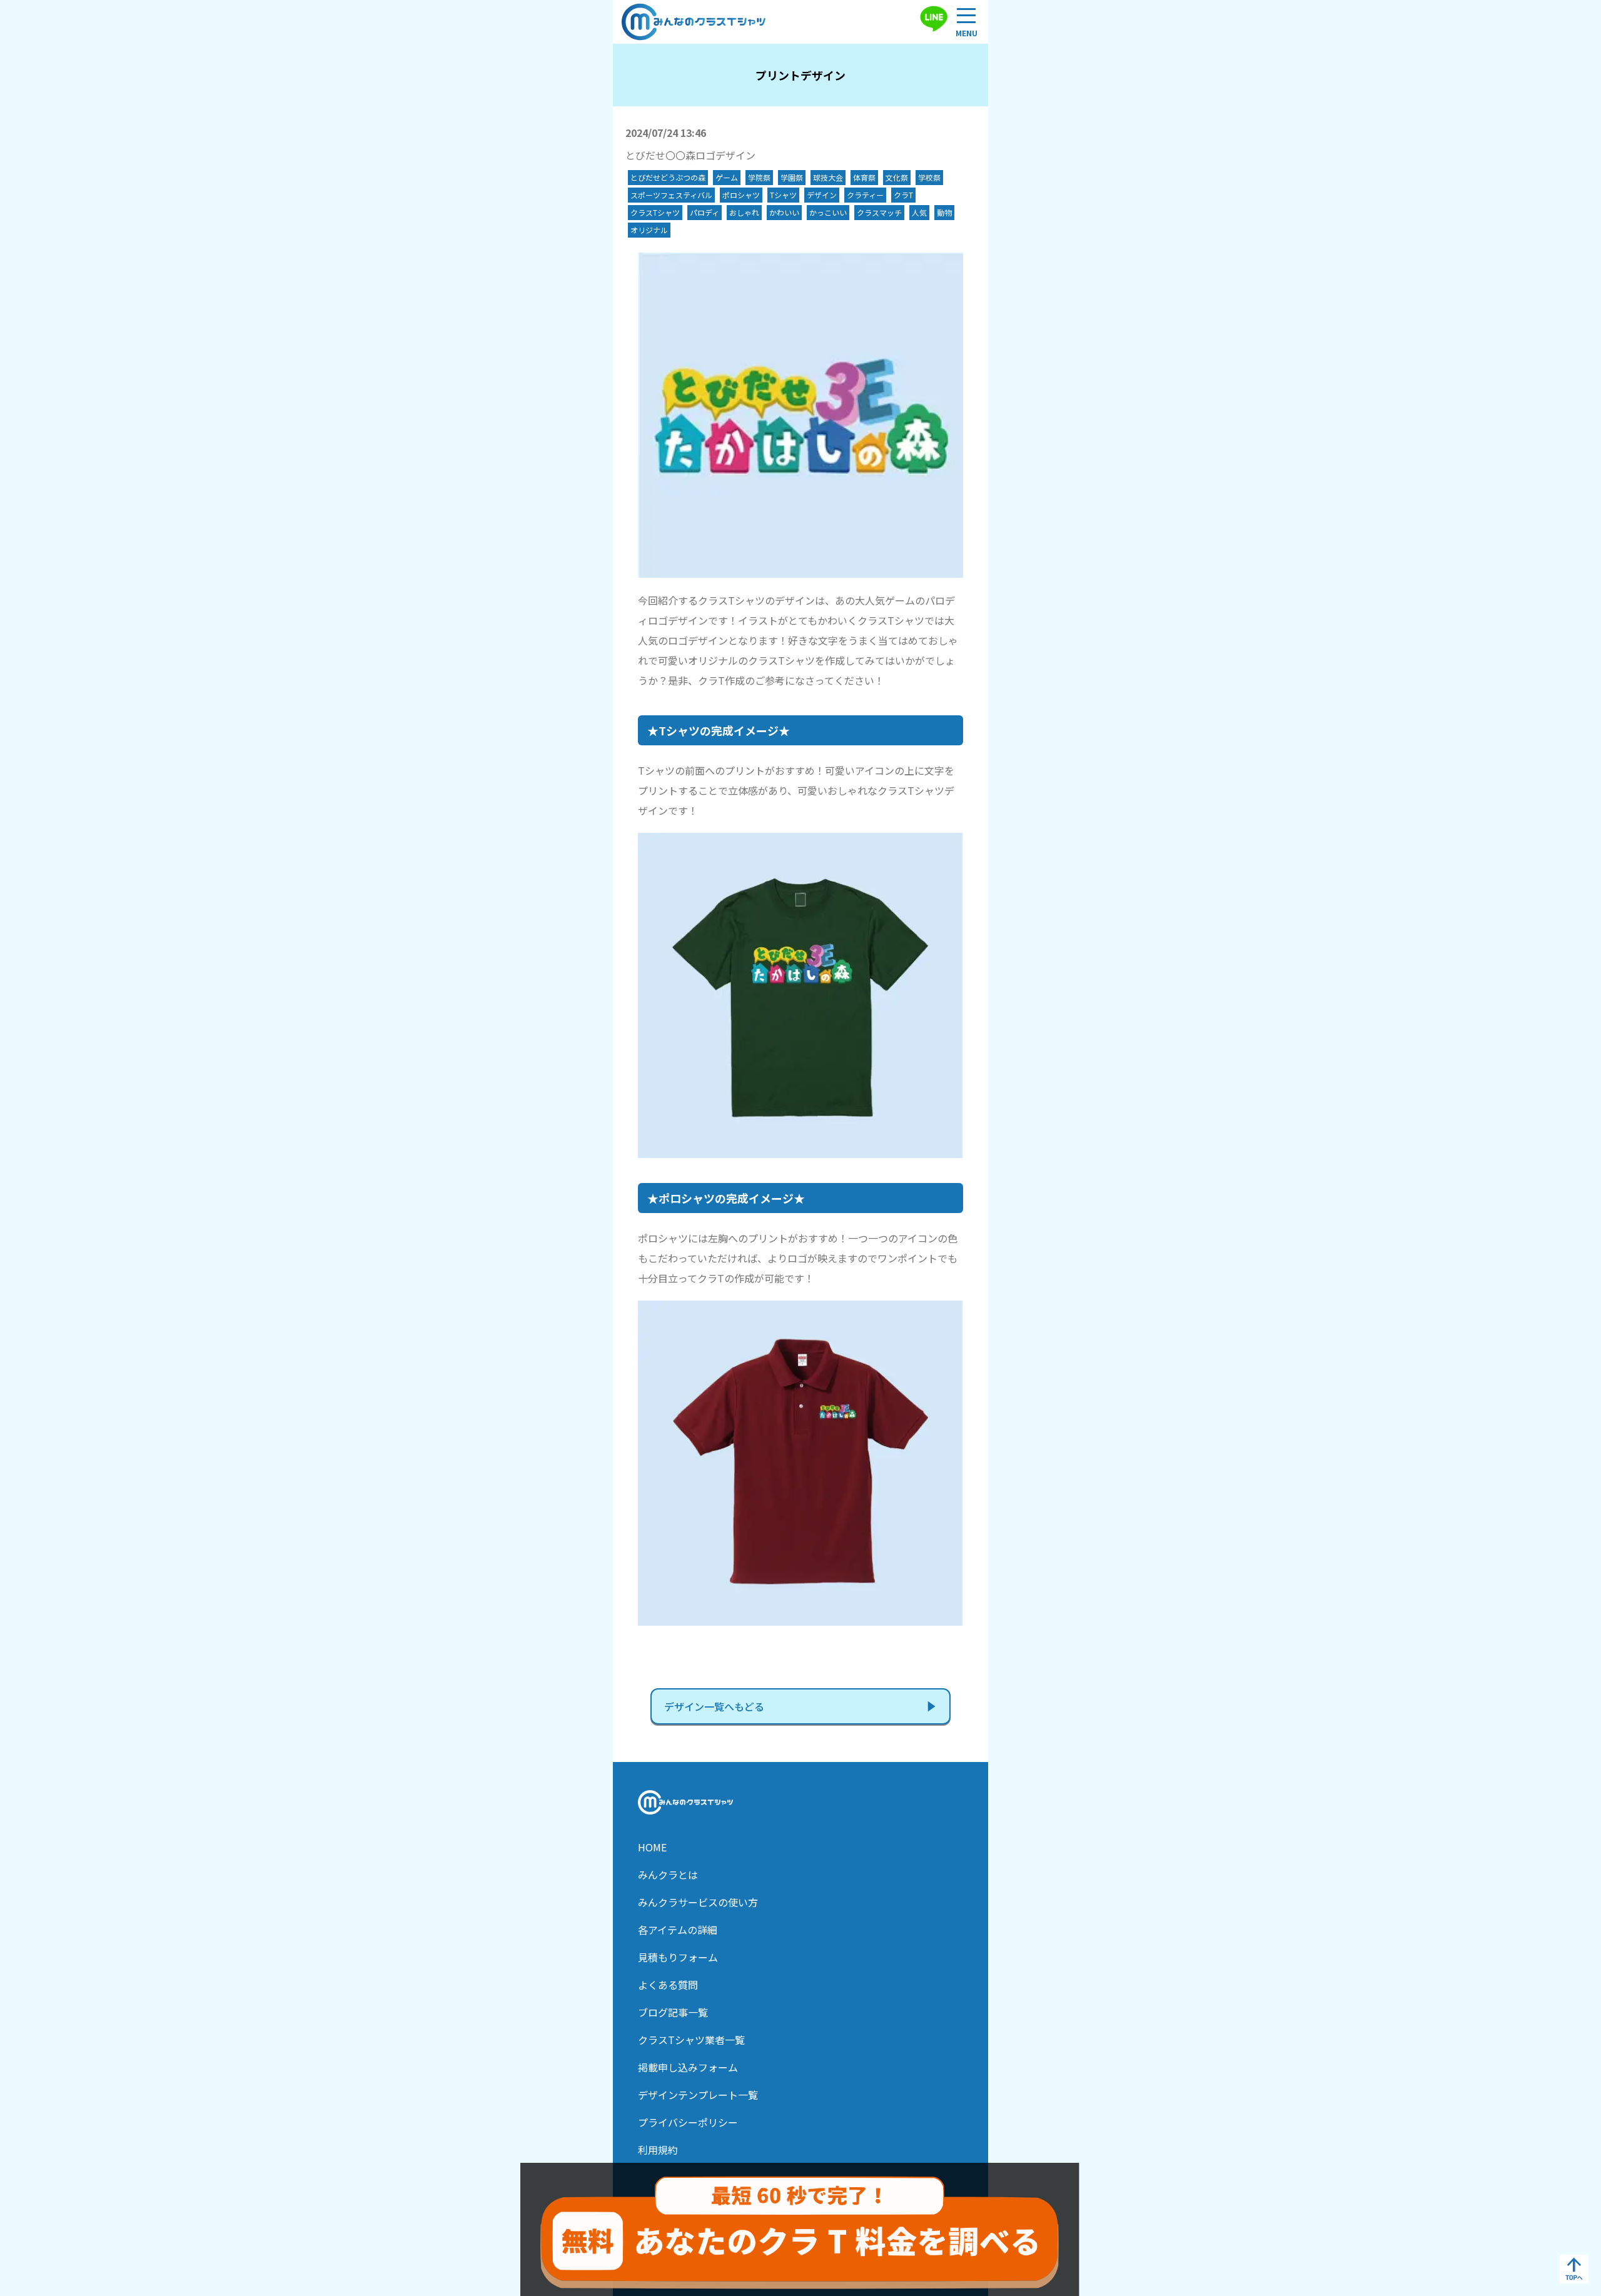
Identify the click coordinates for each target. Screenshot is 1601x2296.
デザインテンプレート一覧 (698, 2095)
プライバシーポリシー (688, 2122)
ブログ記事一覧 (673, 2012)
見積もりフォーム (678, 1957)
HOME (652, 1847)
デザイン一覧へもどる (714, 1706)
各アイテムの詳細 (678, 1930)
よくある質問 (668, 1985)
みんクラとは (668, 1875)
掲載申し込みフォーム (688, 2067)
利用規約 (658, 2150)
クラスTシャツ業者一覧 (691, 2040)
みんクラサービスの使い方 (698, 1902)
